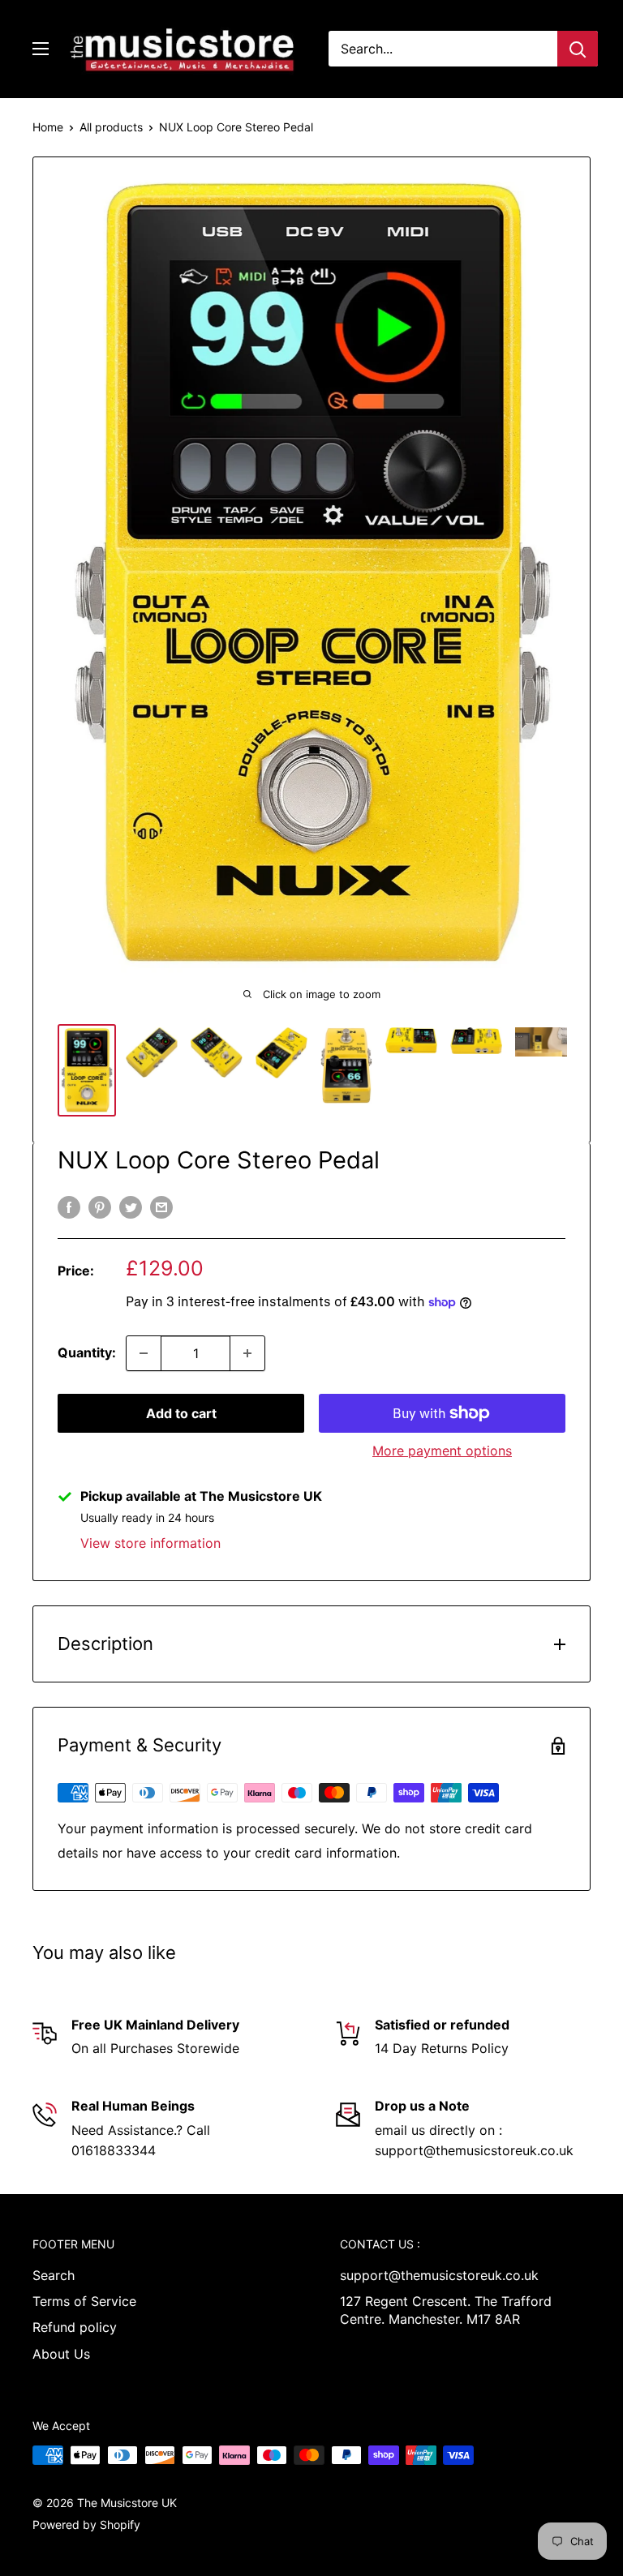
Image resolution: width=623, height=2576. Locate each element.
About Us (61, 2354)
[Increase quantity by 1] (247, 1353)
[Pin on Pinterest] (100, 1207)
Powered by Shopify (86, 2525)
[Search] (578, 49)
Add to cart (181, 1413)
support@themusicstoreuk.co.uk (439, 2275)
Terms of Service (84, 2301)
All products (111, 127)
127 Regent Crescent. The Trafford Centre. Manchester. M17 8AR (446, 2310)
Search (54, 2275)
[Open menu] (41, 49)
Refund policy (75, 2327)
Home (48, 127)
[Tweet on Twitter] (131, 1207)
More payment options (442, 1451)
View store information (150, 1543)
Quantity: (87, 1352)
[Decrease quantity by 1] (144, 1353)
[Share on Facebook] (69, 1207)
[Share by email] (161, 1207)
